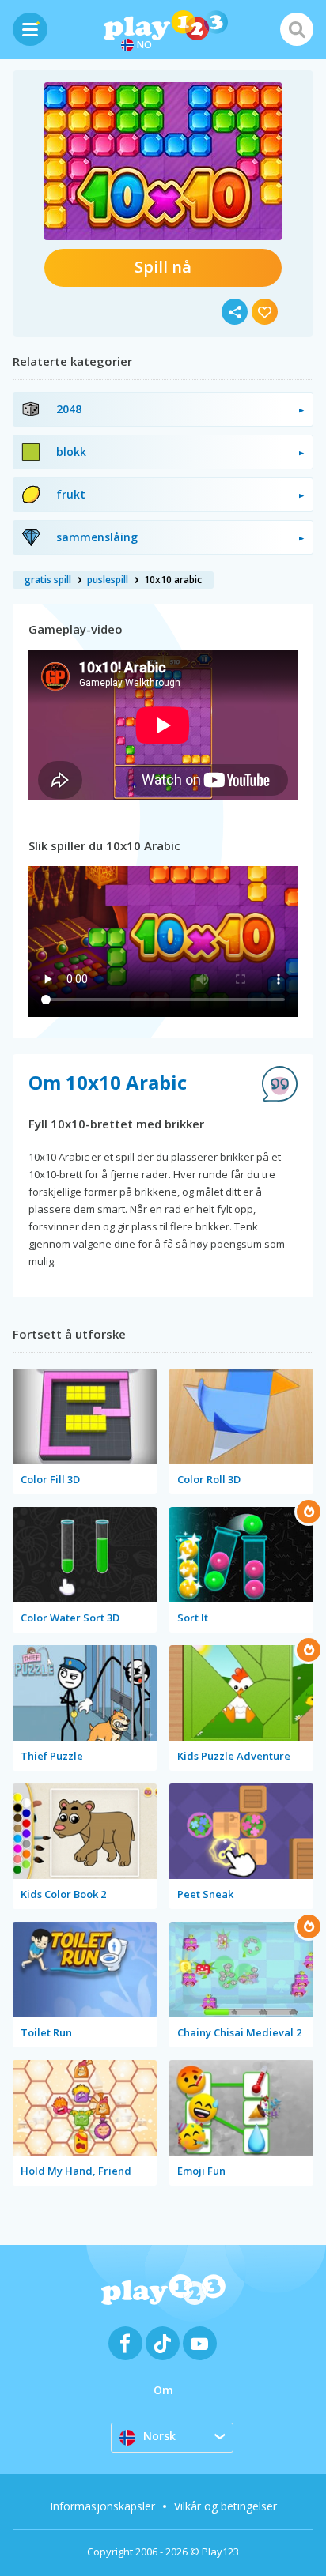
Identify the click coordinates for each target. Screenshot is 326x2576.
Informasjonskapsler (102, 2506)
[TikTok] (163, 2343)
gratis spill (48, 580)
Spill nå (163, 267)
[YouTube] (200, 2343)
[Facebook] (125, 2343)
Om (163, 2390)
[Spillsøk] (297, 29)
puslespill (108, 580)
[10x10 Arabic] (163, 161)
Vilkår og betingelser (226, 2506)
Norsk (159, 2436)
